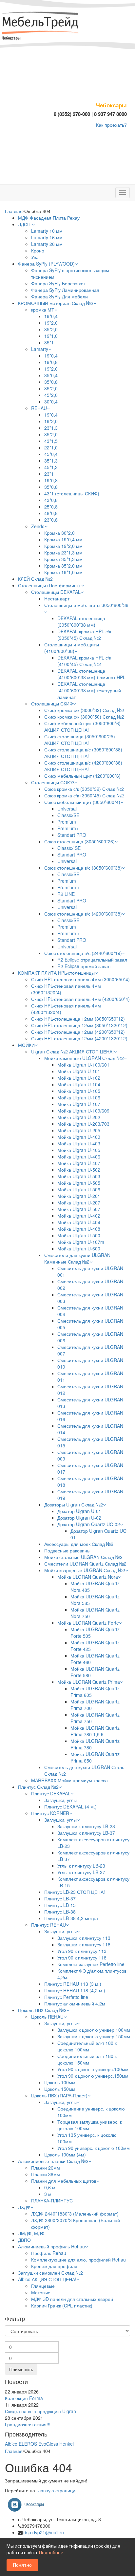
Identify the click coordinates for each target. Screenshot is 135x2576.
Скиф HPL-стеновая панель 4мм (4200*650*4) (80, 999)
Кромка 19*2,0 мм (63, 546)
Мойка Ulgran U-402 (79, 1216)
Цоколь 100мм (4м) (65, 2154)
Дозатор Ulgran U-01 (79, 1511)
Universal (67, 809)
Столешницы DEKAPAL (56, 592)
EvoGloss (48, 2444)
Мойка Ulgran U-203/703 (83, 1124)
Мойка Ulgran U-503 (79, 1176)
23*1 (49, 474)
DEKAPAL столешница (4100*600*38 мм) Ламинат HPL (91, 674)
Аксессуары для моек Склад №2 (79, 1544)
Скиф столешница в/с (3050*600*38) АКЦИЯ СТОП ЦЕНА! (83, 753)
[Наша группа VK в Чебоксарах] (28, 2504)
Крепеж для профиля (54, 2266)
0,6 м (50, 2187)
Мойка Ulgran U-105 (79, 1091)
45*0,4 (51, 454)
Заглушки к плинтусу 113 (84, 1938)
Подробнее (51, 2553)
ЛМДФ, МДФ (31, 2233)
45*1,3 (51, 467)
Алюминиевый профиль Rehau (51, 2246)
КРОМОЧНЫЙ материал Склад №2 (56, 303)
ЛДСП (25, 224)
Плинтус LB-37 (60, 1898)
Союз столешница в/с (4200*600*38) (83, 914)
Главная (14, 211)
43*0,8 (51, 500)
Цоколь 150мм (60, 2089)
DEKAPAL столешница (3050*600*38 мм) (81, 621)
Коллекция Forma (24, 2398)
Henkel (67, 2444)
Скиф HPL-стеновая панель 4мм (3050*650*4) (80, 979)
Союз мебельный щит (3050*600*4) (82, 802)
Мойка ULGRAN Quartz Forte (88, 1623)
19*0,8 (51, 362)
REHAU (39, 408)
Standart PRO (72, 835)
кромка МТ (43, 310)
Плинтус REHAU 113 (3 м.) (73, 1984)
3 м (48, 2194)
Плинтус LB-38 (60, 1912)
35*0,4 (51, 375)
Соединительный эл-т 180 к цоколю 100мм (87, 2046)
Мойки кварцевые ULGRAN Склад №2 (85, 1570)
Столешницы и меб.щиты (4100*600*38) (72, 648)
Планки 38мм (46, 2174)
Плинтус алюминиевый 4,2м (75, 2003)
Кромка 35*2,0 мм (63, 566)
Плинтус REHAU (48, 1925)
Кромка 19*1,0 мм (63, 572)
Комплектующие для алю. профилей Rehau (78, 2260)
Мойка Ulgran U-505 (79, 1183)
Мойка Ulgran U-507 (79, 1209)
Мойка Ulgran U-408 (79, 1229)
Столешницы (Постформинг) (50, 585)
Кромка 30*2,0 (59, 533)
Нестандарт (57, 598)
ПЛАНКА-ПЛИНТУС (52, 2200)
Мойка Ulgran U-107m (81, 1242)
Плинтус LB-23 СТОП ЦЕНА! (75, 1892)
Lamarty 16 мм (47, 237)
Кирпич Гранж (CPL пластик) (62, 2305)
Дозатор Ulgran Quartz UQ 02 (89, 1524)
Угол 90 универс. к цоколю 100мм (94, 2148)
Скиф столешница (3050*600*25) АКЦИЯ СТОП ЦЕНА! (80, 740)
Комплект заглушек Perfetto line (91, 1964)
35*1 (49, 342)
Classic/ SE (69, 848)
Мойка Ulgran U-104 (79, 1084)
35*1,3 (51, 461)
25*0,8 (51, 507)
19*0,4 (51, 316)
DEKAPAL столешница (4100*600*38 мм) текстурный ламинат (89, 690)
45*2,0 (51, 395)
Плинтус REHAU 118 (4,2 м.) (75, 1990)
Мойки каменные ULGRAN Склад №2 (84, 1058)
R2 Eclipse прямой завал (84, 966)
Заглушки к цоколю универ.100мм (94, 2030)
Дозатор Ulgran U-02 (79, 1518)
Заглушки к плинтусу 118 (84, 1944)
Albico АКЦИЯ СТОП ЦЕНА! (47, 2279)
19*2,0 (51, 323)
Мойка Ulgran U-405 (79, 1150)
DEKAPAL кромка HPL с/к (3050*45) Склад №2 (84, 635)
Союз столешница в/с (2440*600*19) (83, 953)
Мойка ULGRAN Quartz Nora (88, 1577)
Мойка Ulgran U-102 (79, 1078)
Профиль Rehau (49, 2253)
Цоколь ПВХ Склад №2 (42, 2010)
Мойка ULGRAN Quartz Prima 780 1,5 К (95, 1731)
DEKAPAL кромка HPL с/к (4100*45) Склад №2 (84, 661)
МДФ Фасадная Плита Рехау (49, 218)
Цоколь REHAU (47, 2017)
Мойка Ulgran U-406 (79, 1157)
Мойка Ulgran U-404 (79, 1222)
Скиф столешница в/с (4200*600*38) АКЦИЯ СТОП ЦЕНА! (83, 766)
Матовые (41, 2292)
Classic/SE (68, 815)
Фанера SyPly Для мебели (59, 296)
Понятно (22, 2565)
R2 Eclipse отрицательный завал (92, 960)
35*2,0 (51, 329)
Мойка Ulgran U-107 (79, 1104)
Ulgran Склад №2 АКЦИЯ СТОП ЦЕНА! (72, 1051)
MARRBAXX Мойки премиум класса (69, 1780)
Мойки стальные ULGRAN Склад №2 (83, 1557)
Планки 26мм (46, 2168)
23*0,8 (51, 520)
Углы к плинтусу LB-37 (81, 1872)
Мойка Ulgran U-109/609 (83, 1111)
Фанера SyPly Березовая (58, 283)
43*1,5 (51, 441)
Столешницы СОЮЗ (53, 782)
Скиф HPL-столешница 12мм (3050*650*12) (78, 1019)
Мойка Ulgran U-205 (79, 1130)
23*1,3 (51, 428)
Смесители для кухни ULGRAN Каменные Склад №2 (77, 1258)
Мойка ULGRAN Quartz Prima (89, 1682)
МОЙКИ (26, 1045)
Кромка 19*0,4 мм (63, 539)
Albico (11, 2444)
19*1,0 (51, 336)
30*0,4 (51, 401)
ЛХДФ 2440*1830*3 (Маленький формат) (75, 2214)
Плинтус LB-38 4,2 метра (71, 1918)
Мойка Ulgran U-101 (79, 1071)
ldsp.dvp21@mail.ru (43, 2532)
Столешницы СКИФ (52, 704)
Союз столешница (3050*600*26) (79, 841)
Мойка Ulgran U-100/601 (83, 1065)
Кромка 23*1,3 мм (63, 552)
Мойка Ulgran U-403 (79, 1143)
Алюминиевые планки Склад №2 (53, 2161)
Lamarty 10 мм (47, 231)
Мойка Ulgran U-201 (79, 1196)
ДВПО (24, 2240)
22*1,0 (51, 447)
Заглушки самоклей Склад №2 (50, 2273)
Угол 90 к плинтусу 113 (82, 1951)
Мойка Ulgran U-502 (79, 1170)
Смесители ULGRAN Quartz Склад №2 (85, 1564)
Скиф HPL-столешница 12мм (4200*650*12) (78, 1032)
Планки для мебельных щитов (64, 2181)
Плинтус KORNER (50, 1813)
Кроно (38, 250)
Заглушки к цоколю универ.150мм (94, 2036)
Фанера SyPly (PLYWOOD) (46, 264)
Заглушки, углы (60, 1800)
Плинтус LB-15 (60, 1905)
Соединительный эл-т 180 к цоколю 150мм (87, 2059)
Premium (67, 822)
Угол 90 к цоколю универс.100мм (93, 2069)
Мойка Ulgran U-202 (79, 1117)
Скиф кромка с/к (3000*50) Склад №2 (84, 717)
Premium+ (68, 828)
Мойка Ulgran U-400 (79, 1137)
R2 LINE (66, 894)
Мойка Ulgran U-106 (79, 1097)
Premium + (69, 887)
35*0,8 (51, 382)
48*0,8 (51, 513)
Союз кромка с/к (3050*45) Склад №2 (84, 795)
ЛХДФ (24, 2207)
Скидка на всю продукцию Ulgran (40, 2411)
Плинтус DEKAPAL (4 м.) (70, 1807)
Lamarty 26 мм (47, 244)
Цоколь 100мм (60, 2082)
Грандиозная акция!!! (28, 2424)
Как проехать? (111, 125)
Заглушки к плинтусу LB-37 (86, 1833)
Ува (35, 257)
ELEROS (28, 2444)
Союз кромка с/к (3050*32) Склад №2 (84, 789)
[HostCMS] (41, 24)
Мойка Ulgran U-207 (79, 1202)
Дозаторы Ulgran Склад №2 (74, 1504)
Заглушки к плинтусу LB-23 (86, 1826)
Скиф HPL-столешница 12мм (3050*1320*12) (79, 1025)
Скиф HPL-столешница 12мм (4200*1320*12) (79, 1038)
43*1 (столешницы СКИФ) (72, 493)
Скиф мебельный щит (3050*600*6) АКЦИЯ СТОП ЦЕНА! (82, 726)
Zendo (38, 526)
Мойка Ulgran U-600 (79, 1248)
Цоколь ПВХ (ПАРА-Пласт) (59, 2095)
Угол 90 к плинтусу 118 (82, 1958)
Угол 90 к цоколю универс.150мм (93, 2076)
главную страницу (56, 2490)
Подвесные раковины (67, 1550)
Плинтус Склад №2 (38, 1787)
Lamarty (40, 349)
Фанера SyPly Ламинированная (65, 290)
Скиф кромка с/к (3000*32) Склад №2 (84, 710)
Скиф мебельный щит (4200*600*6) (82, 776)
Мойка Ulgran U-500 (79, 1235)
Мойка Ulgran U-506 (79, 1189)
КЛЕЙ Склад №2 (35, 579)
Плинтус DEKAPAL (51, 1793)
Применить (21, 2369)
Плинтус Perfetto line (66, 1997)
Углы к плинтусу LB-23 (81, 1866)
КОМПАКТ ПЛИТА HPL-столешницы (56, 973)
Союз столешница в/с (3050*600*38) (83, 868)
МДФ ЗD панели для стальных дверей (72, 2299)
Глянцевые (43, 2286)
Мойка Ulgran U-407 (79, 1163)
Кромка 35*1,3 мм (63, 559)
